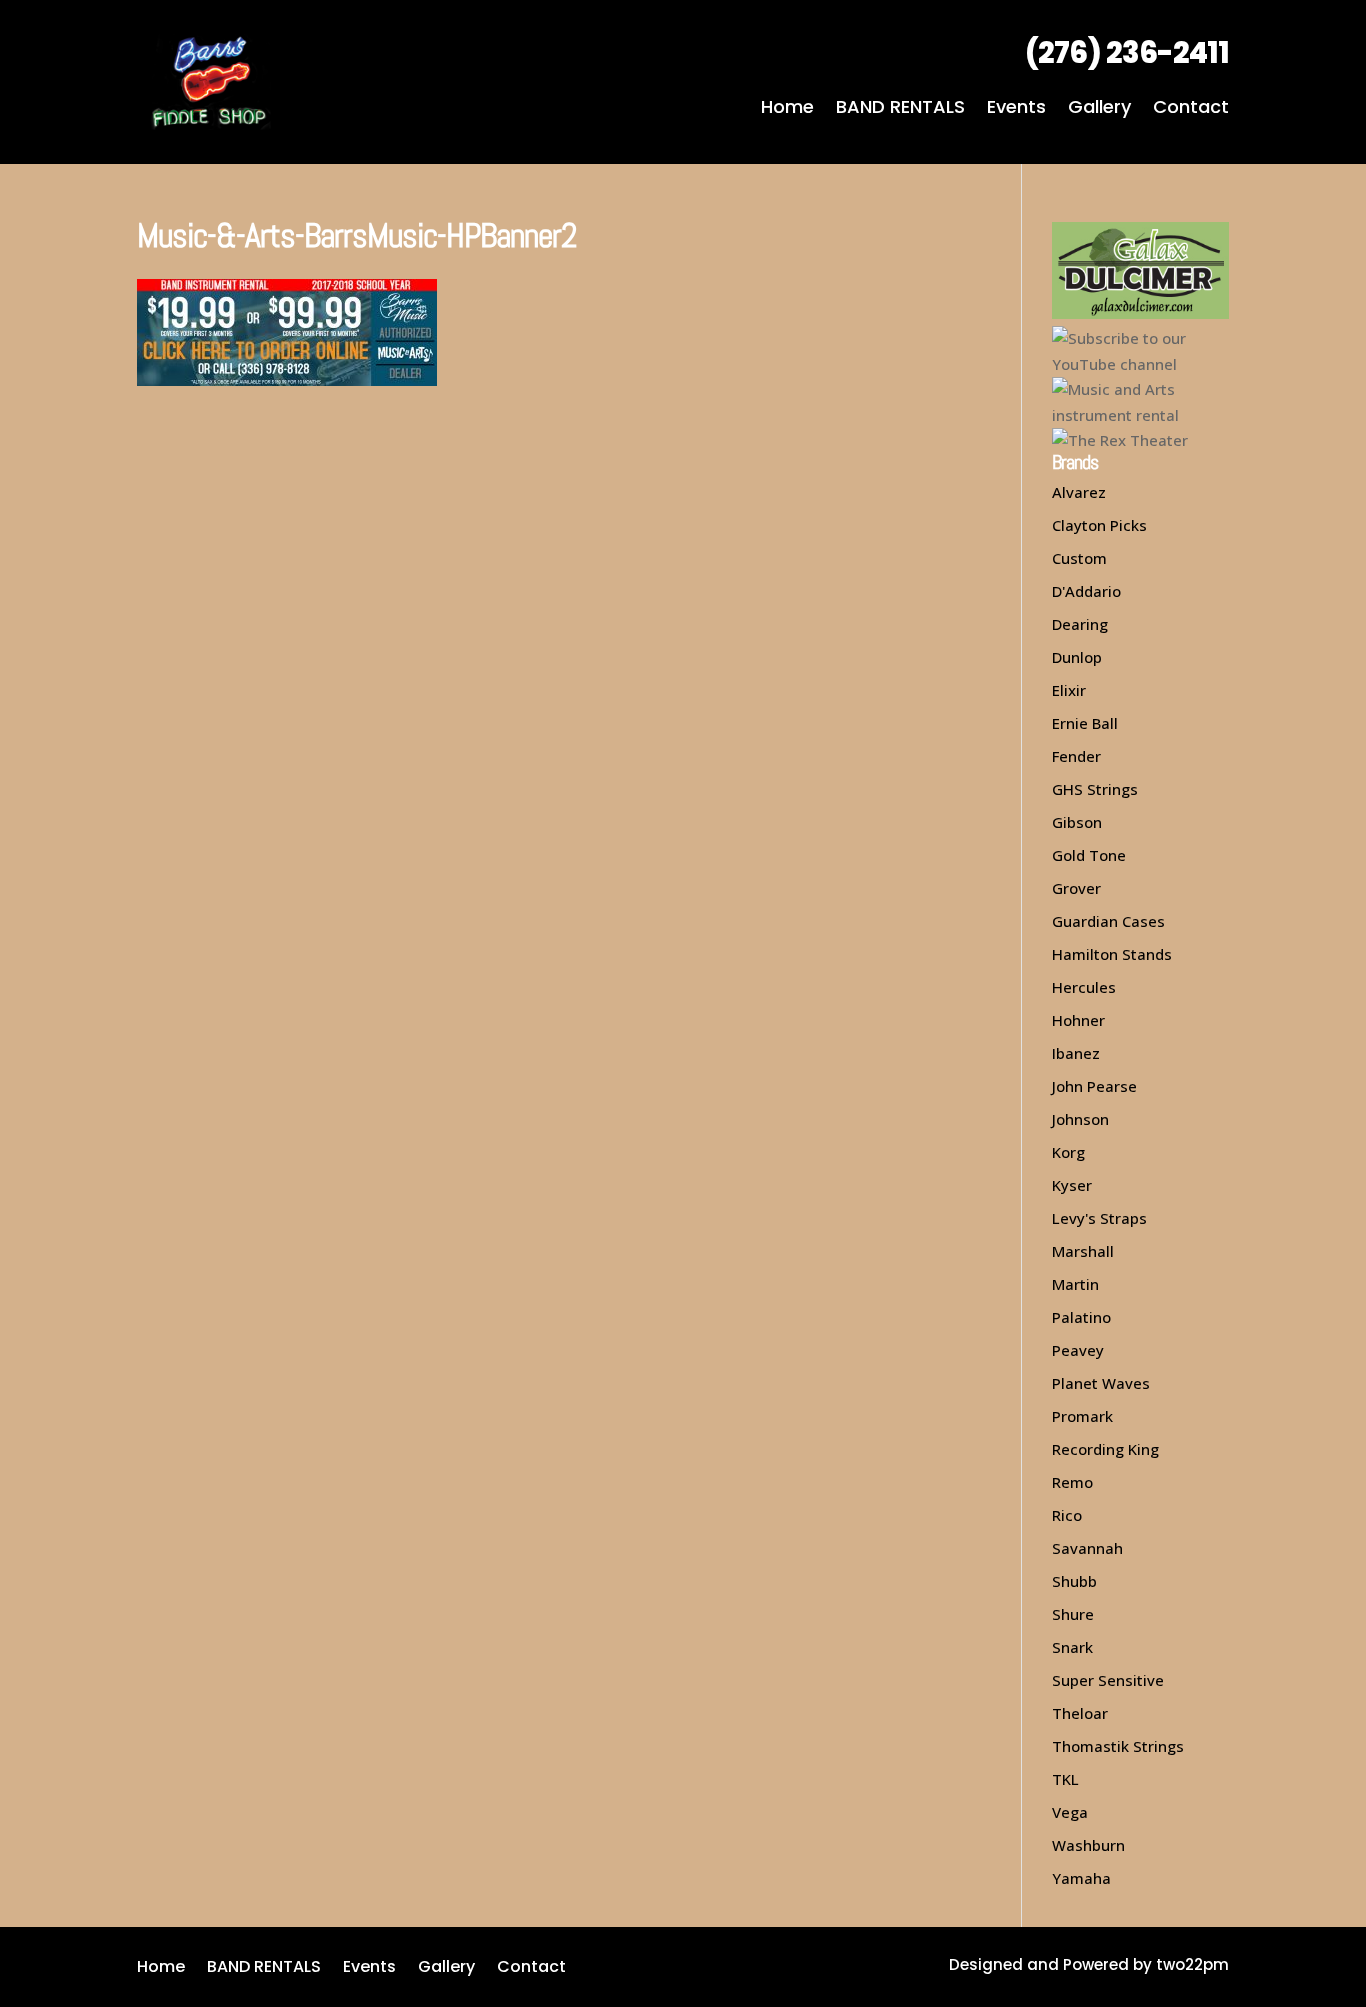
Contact (1191, 109)
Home (787, 109)
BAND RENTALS (900, 109)
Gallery (1099, 109)
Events (1016, 109)
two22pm (1192, 1964)
